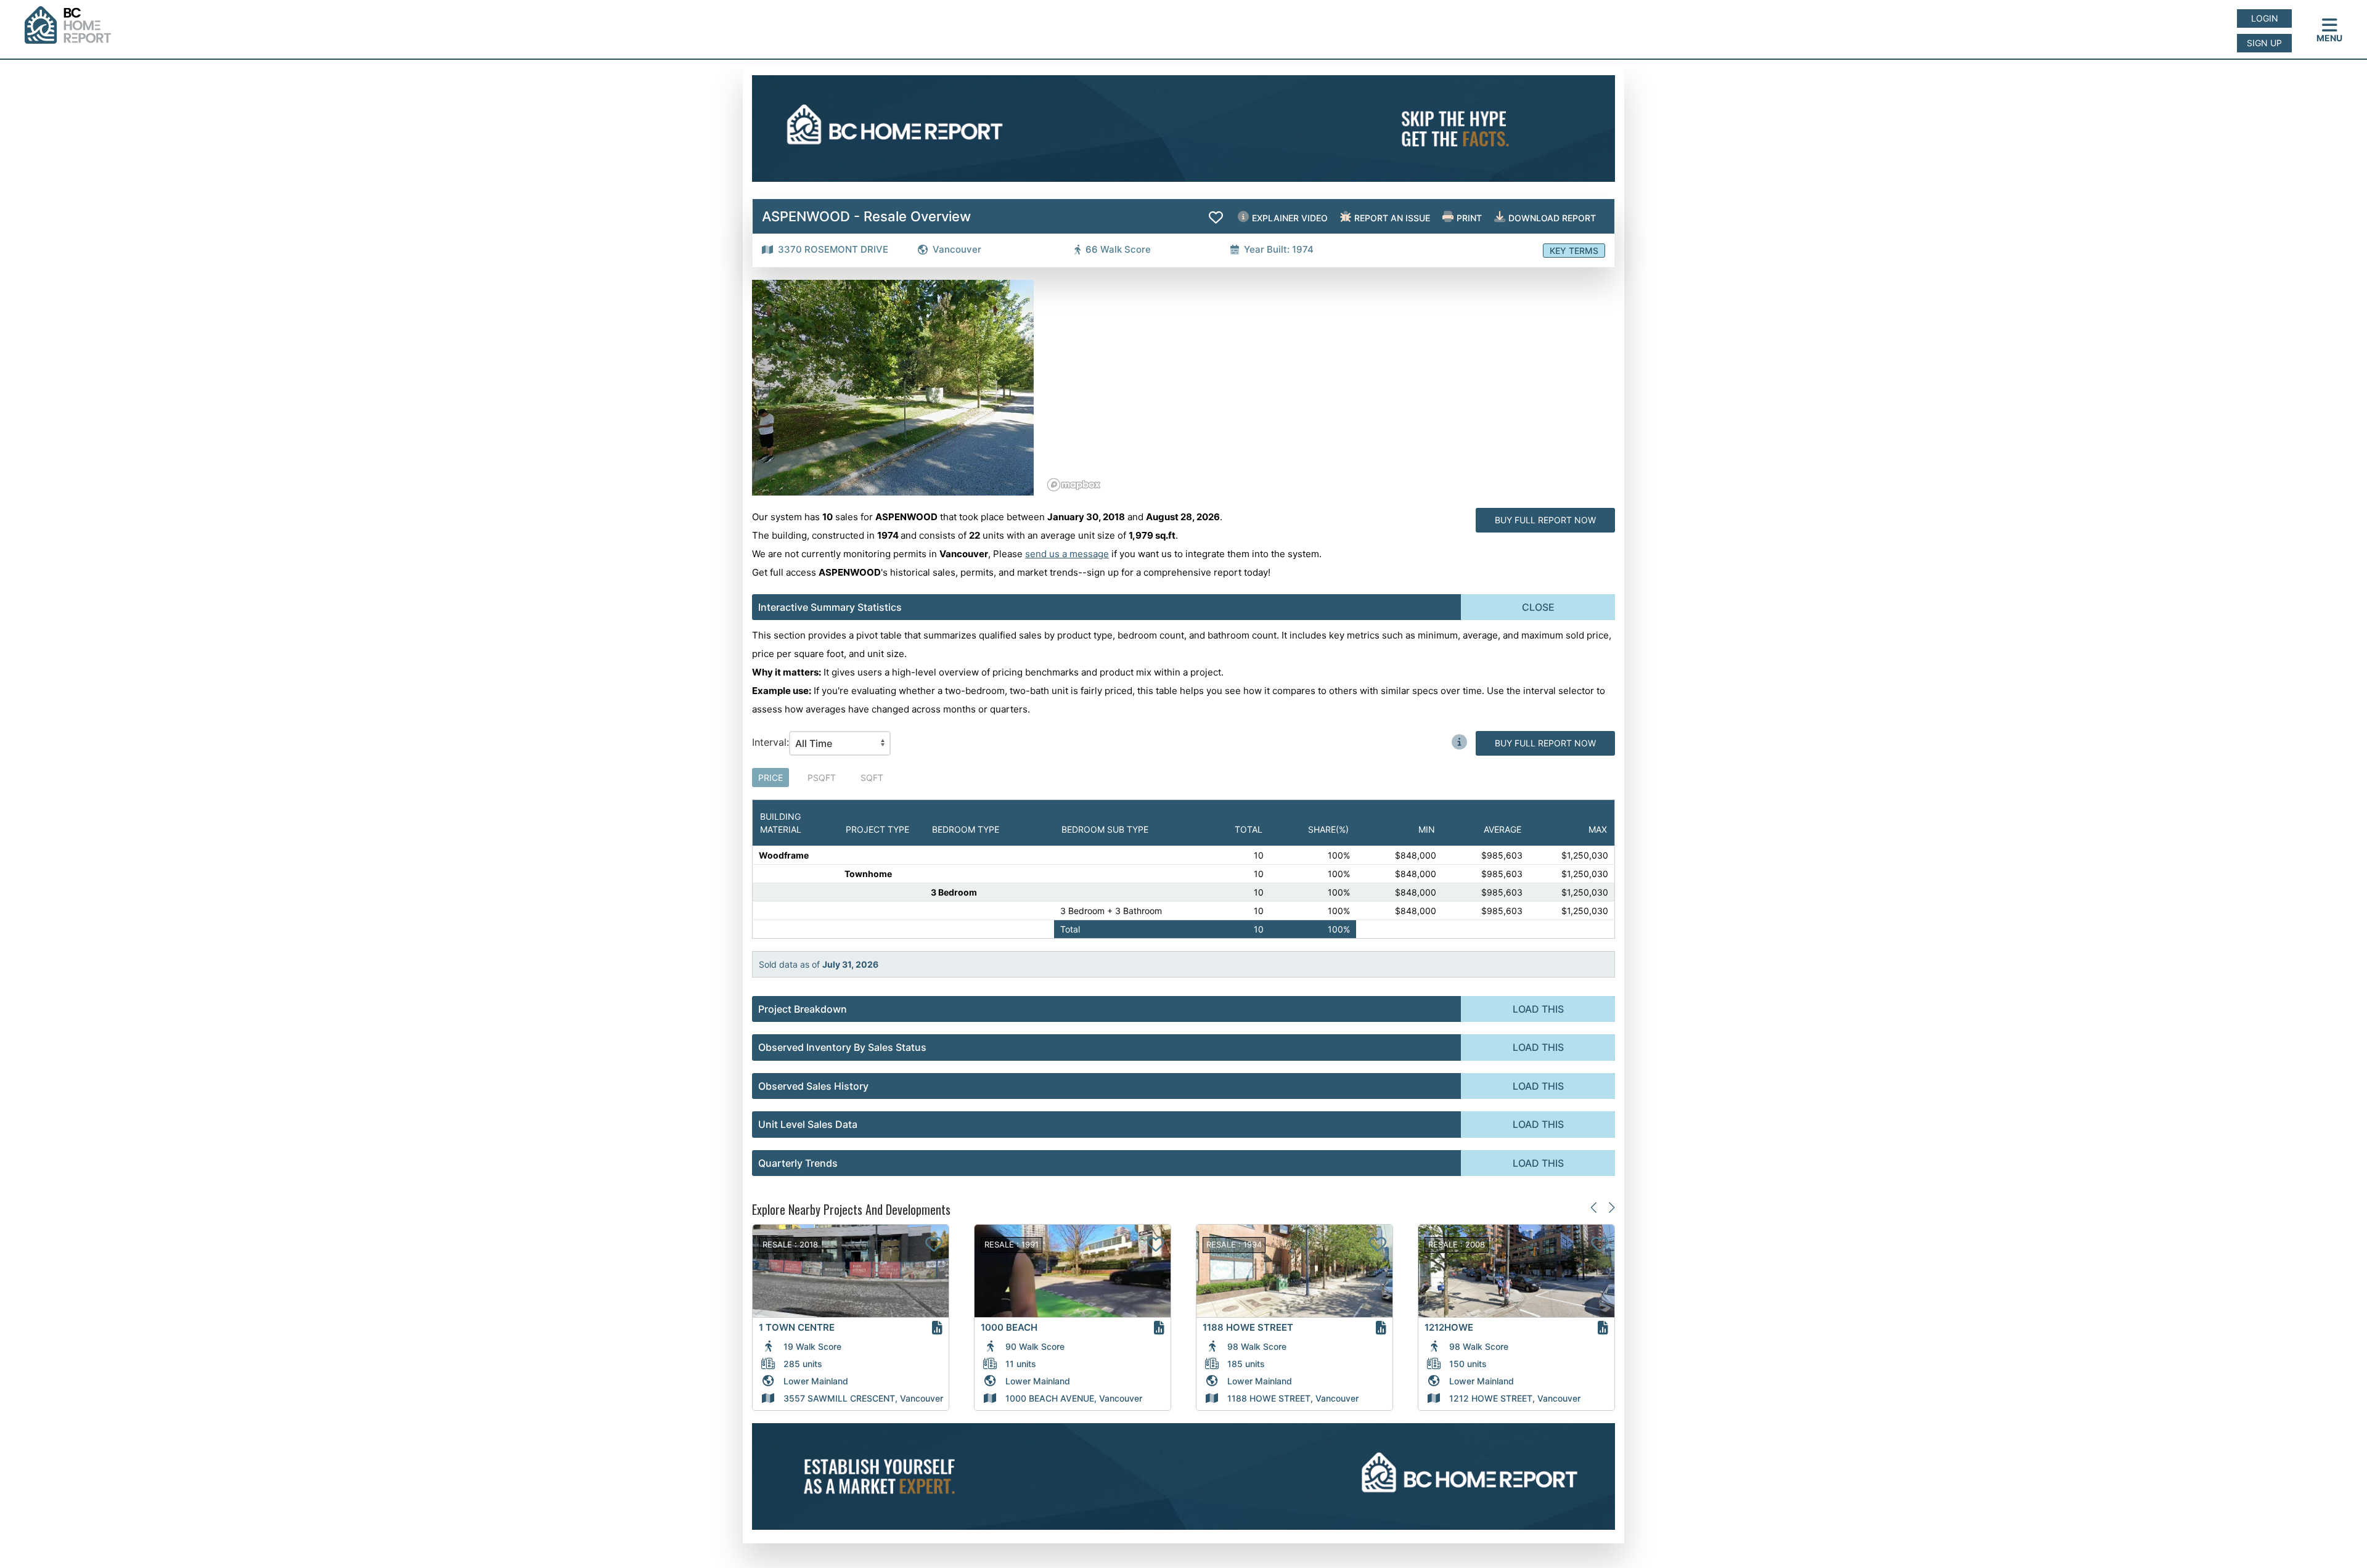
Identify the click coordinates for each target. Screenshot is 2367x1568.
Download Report (1551, 218)
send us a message (1067, 554)
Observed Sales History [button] (813, 1086)
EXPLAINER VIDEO (1289, 218)
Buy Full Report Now (1545, 520)
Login (2265, 18)
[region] (1329, 388)
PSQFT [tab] (822, 778)
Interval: (771, 742)
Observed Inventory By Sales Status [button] (842, 1047)
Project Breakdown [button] (803, 1009)
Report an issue (1391, 218)
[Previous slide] (1594, 1207)
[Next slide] (1611, 1207)
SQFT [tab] (872, 778)
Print (1468, 218)
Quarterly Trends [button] (798, 1163)
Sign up (2264, 43)
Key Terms (1574, 251)
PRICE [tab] (771, 778)
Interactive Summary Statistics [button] (830, 607)
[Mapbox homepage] (1074, 485)
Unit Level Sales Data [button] (808, 1124)
